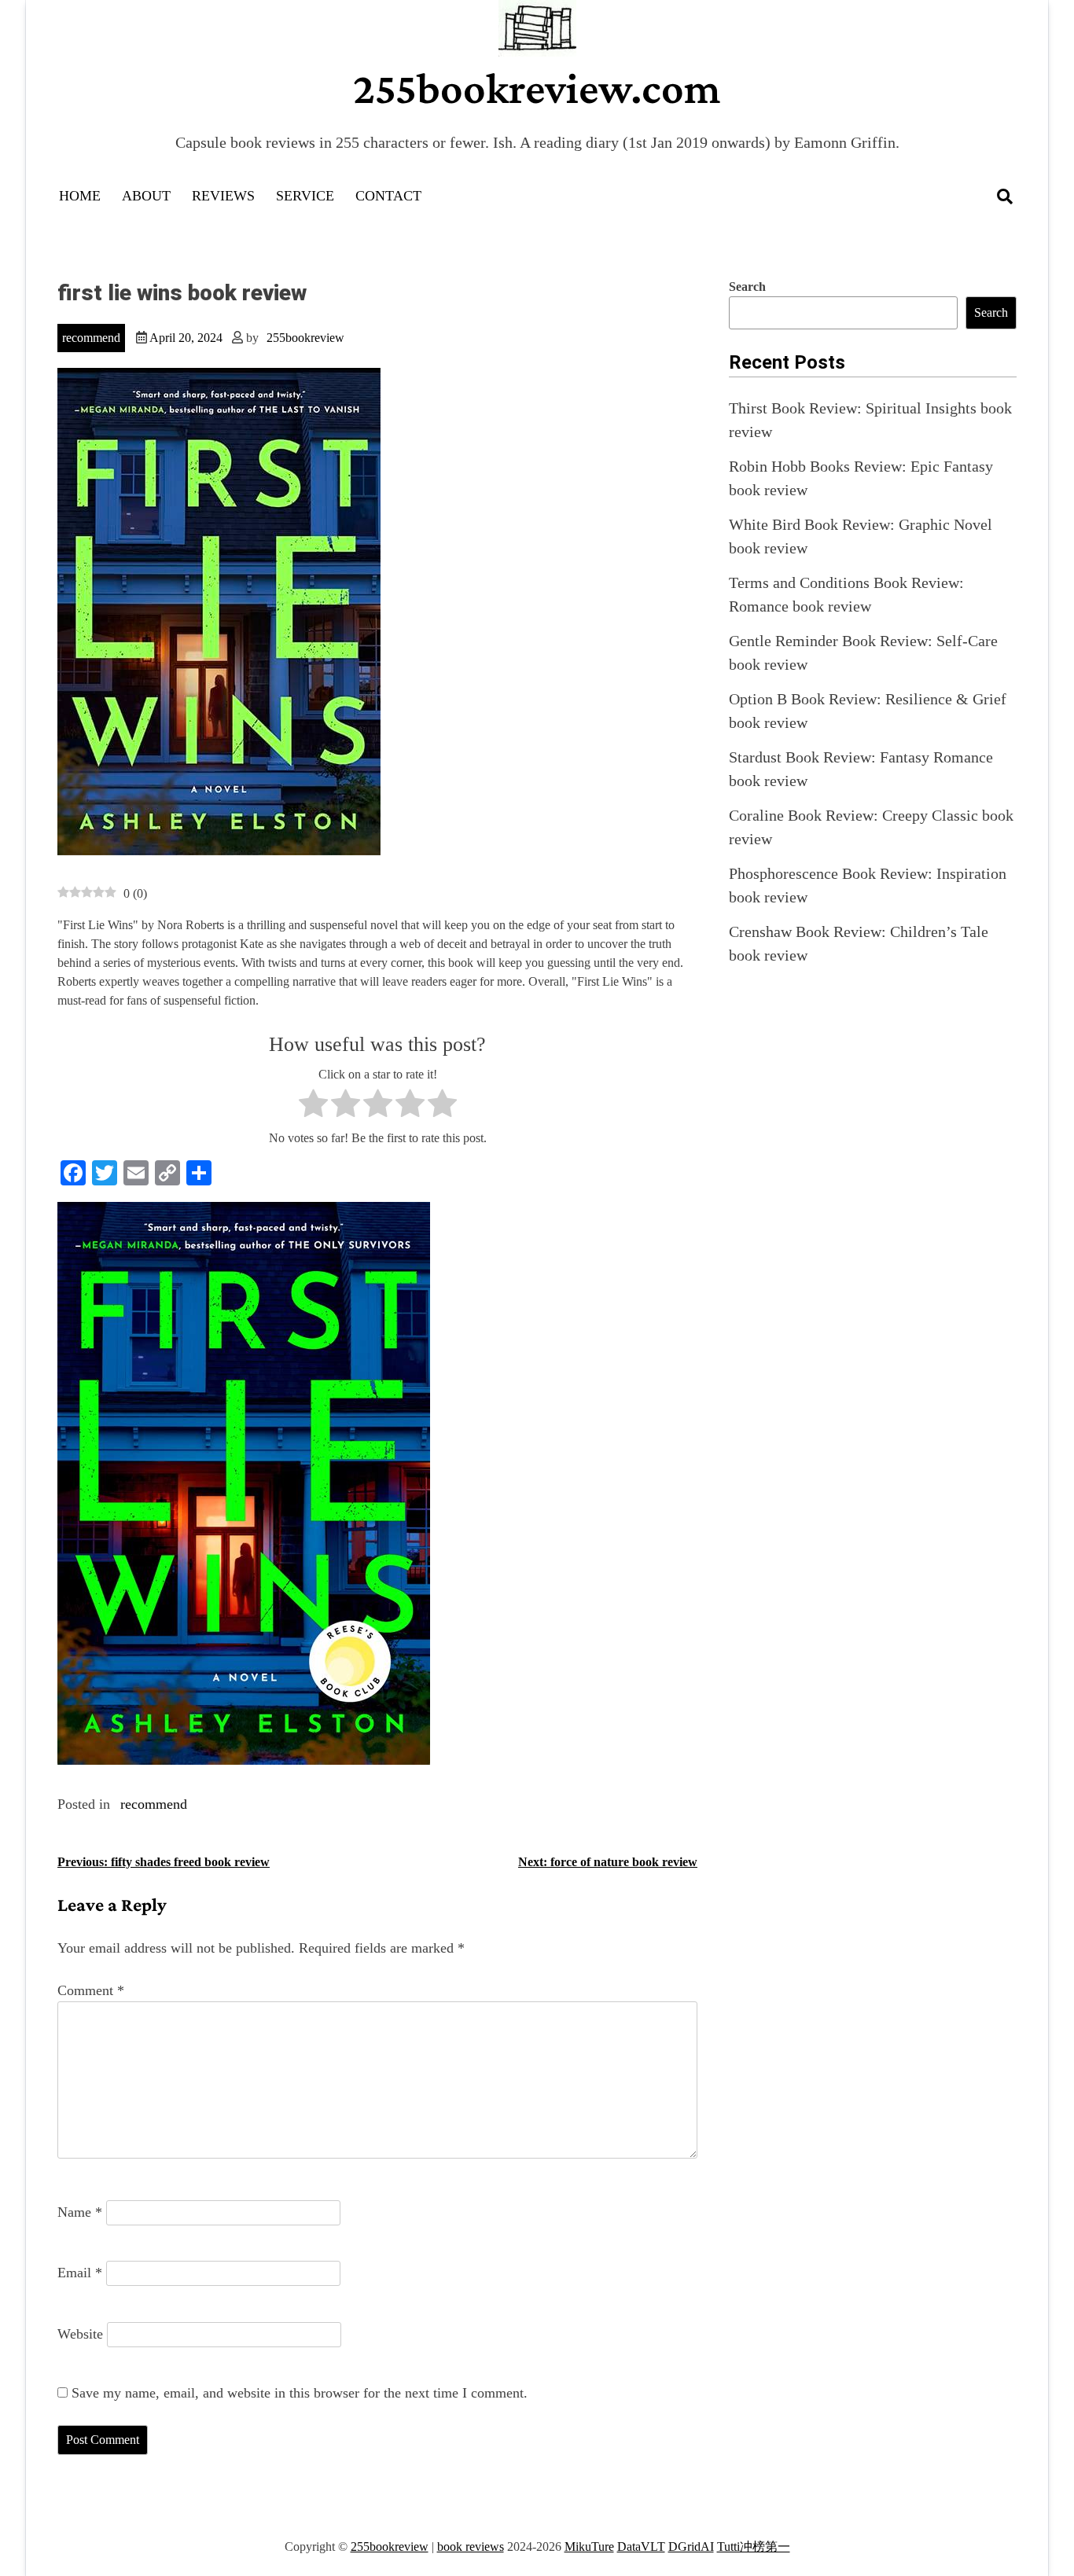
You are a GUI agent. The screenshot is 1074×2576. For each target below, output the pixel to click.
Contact (388, 196)
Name (80, 2212)
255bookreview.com (537, 88)
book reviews (471, 2547)
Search (747, 287)
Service (305, 196)
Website (80, 2334)
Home (80, 196)
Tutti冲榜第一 (754, 2547)
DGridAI (691, 2547)
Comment (91, 1990)
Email (80, 2273)
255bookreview (305, 338)
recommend (91, 338)
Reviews (223, 196)
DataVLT (641, 2547)
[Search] (1005, 197)
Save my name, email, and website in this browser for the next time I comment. (300, 2393)
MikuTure (589, 2547)
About (146, 196)
